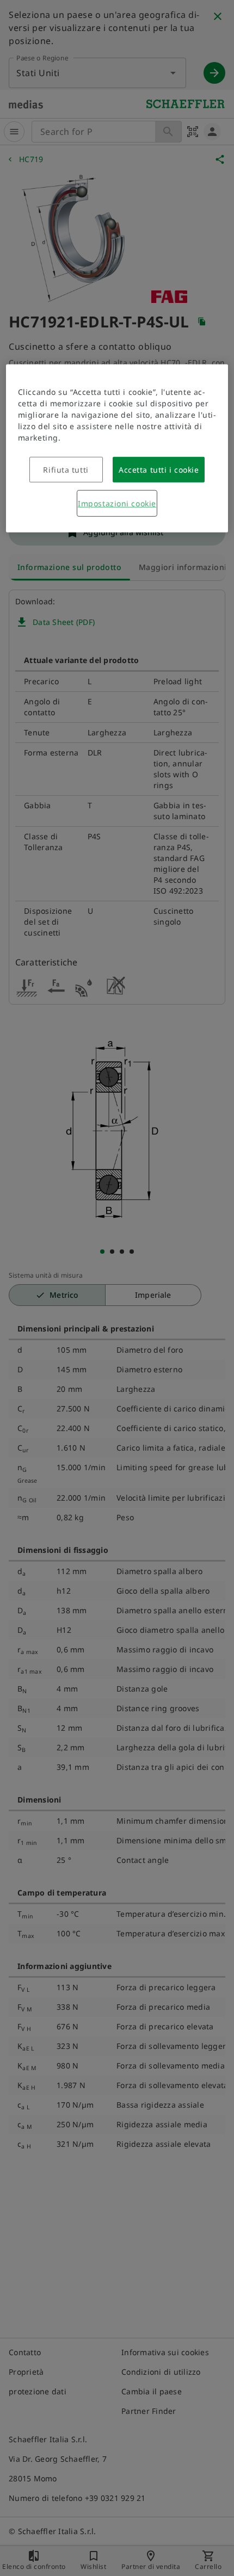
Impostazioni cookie (117, 503)
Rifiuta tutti (66, 470)
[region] (117, 448)
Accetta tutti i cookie (159, 470)
